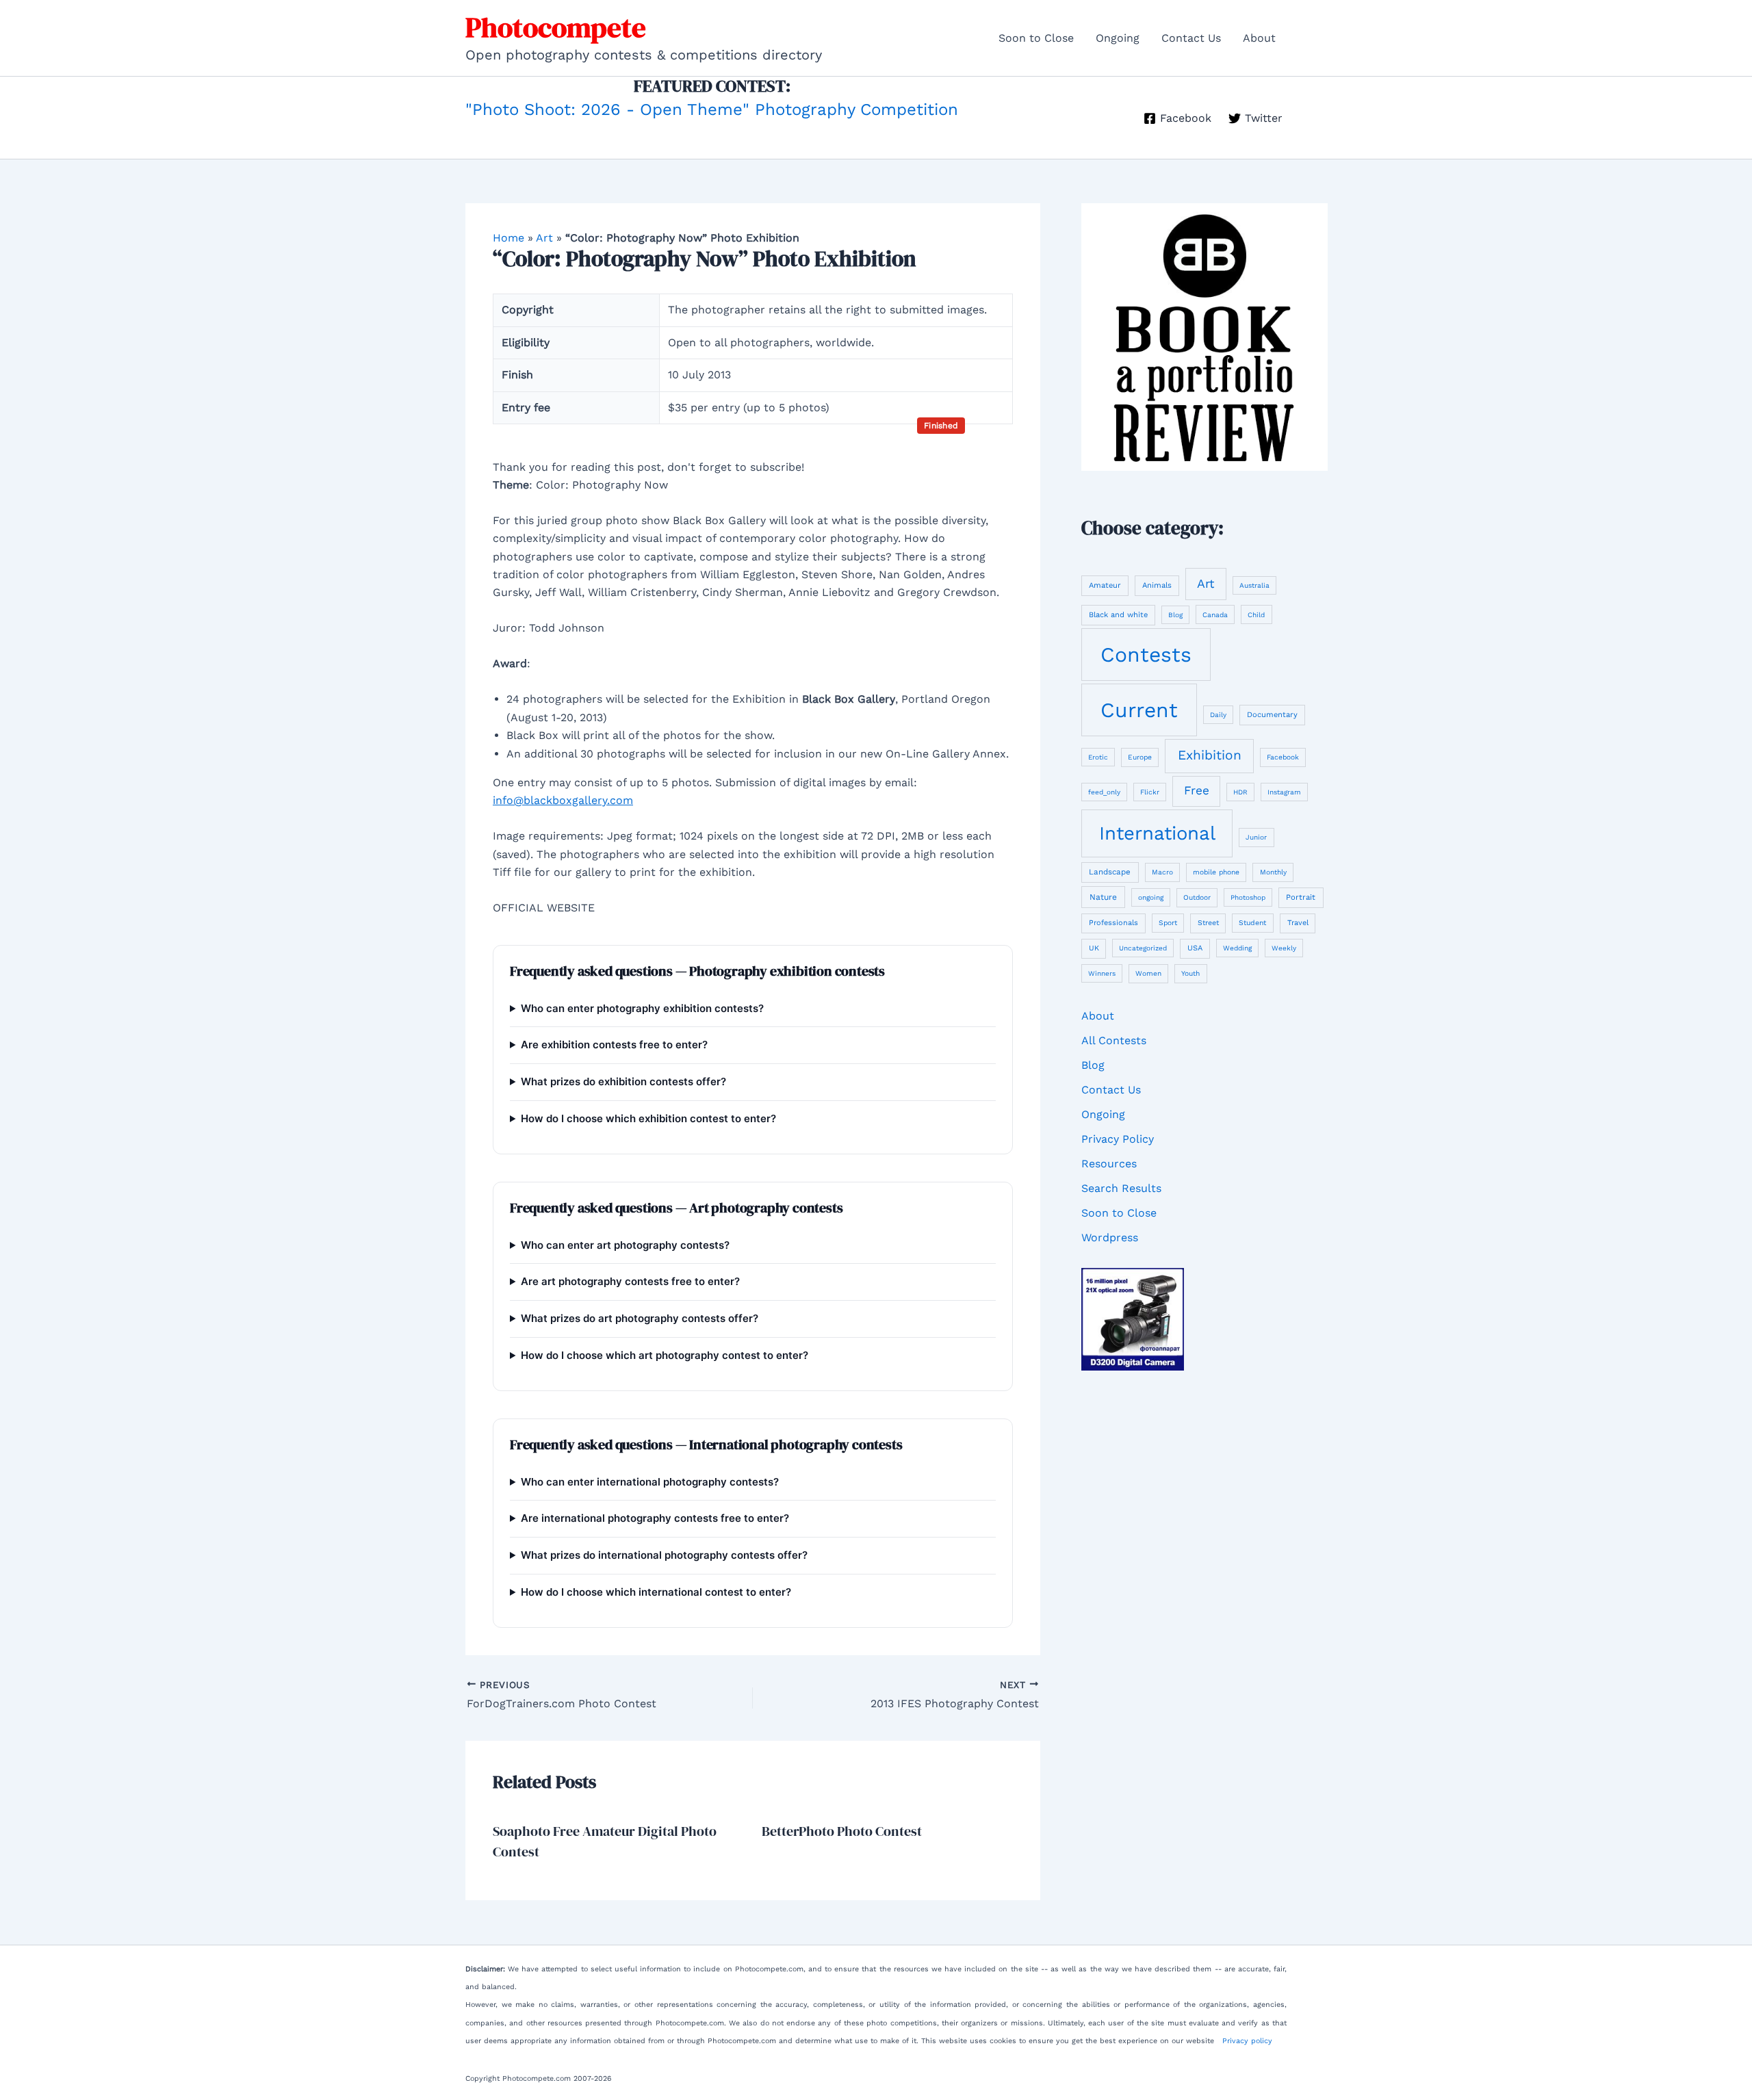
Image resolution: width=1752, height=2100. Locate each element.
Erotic (1098, 757)
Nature (1103, 897)
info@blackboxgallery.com (563, 800)
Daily (1218, 715)
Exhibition (1210, 755)
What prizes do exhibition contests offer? (623, 1081)
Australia (1254, 585)
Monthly (1273, 872)
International (1157, 833)
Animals (1157, 585)
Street (1208, 923)
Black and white (1118, 615)
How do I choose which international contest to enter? (656, 1592)
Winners (1102, 973)
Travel (1298, 923)
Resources (1109, 1164)
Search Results (1121, 1188)
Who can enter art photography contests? (625, 1245)
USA (1195, 948)
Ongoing (1118, 38)
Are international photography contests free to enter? (655, 1518)
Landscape (1110, 872)
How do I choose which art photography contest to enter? (665, 1355)
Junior (1256, 837)
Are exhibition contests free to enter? (614, 1045)
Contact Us (1191, 38)
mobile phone (1216, 872)
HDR (1240, 792)
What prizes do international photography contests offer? (664, 1555)
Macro (1162, 872)
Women (1148, 973)
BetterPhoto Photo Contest (842, 1831)
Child (1256, 615)
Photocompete (556, 27)
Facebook (1283, 757)
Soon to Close (1036, 38)
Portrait (1301, 897)
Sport (1168, 923)
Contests (1146, 654)
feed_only (1104, 792)
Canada (1215, 615)
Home (508, 238)
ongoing (1151, 897)
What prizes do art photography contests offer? (640, 1318)
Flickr (1150, 792)
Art (544, 238)
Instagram (1284, 792)
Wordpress (1110, 1237)
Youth (1190, 973)
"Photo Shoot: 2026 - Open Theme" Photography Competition (712, 109)
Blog (1175, 615)
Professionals (1113, 923)
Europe (1140, 757)
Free (1197, 790)
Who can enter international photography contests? (650, 1482)
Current (1139, 710)
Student (1252, 923)
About (1259, 38)
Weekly (1284, 948)
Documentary (1272, 715)
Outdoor (1197, 897)
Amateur (1105, 585)
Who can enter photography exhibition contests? (642, 1008)
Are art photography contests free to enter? (630, 1281)
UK (1094, 948)
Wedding (1237, 948)
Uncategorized (1143, 948)
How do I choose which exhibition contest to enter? (648, 1118)
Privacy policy (1247, 2041)
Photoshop (1248, 897)
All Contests (1114, 1040)
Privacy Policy (1118, 1139)
